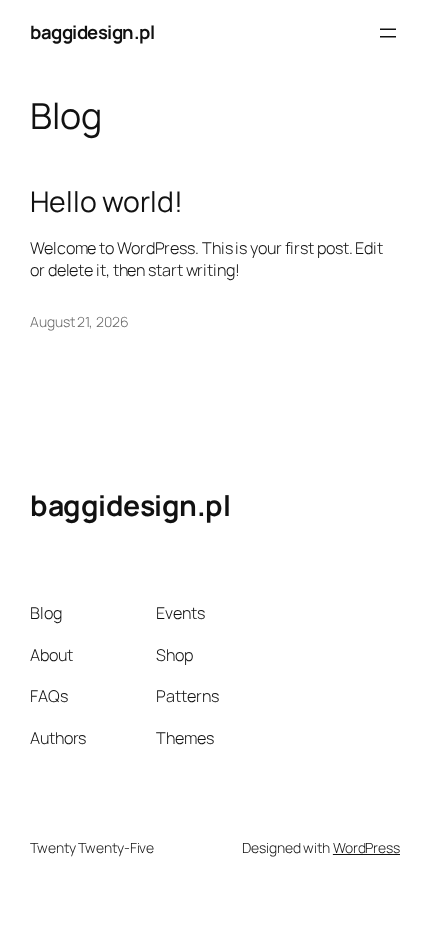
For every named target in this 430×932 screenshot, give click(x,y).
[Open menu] (388, 33)
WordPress (366, 847)
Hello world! (106, 202)
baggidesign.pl (92, 32)
